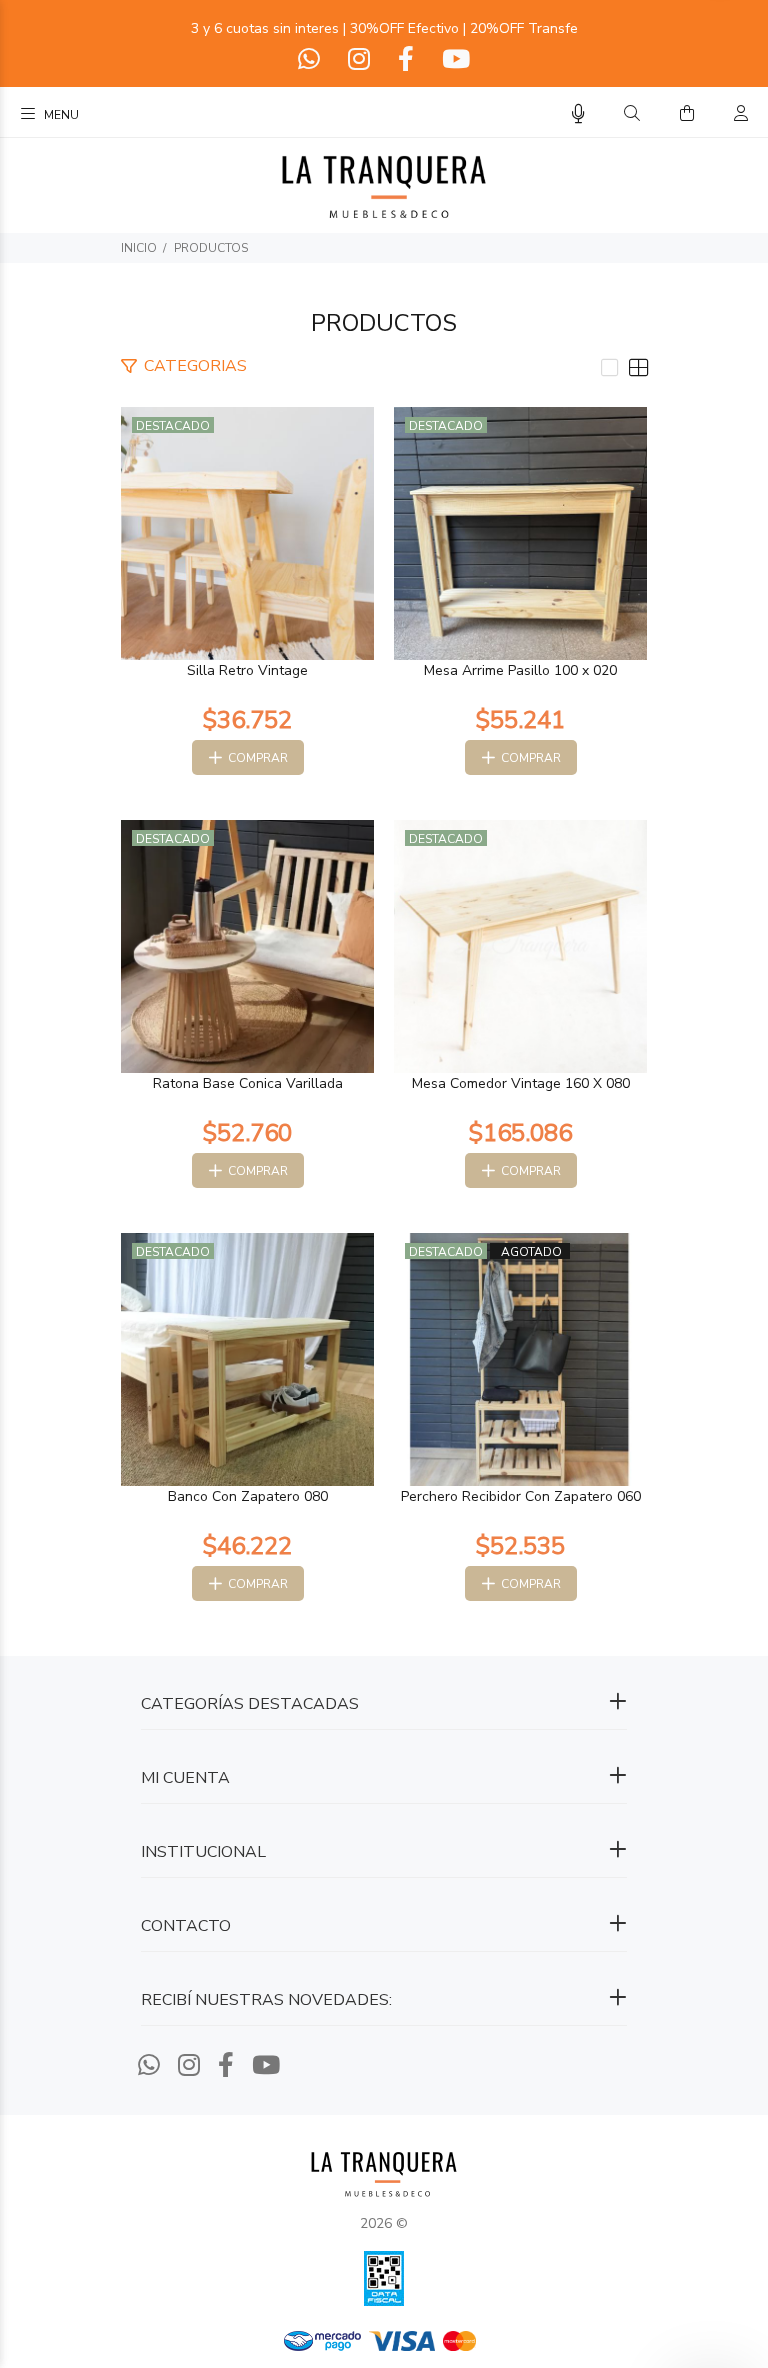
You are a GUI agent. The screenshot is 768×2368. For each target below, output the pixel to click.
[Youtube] (454, 60)
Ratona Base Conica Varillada (248, 1083)
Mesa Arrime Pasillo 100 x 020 (520, 670)
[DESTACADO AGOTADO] (520, 1358)
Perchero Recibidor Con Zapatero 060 (521, 1496)
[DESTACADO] (247, 532)
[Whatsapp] (311, 60)
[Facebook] (406, 60)
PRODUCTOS (211, 248)
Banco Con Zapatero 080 (248, 1496)
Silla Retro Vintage (247, 670)
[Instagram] (359, 60)
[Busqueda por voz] (578, 114)
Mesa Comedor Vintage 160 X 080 (521, 1083)
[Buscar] (632, 114)
